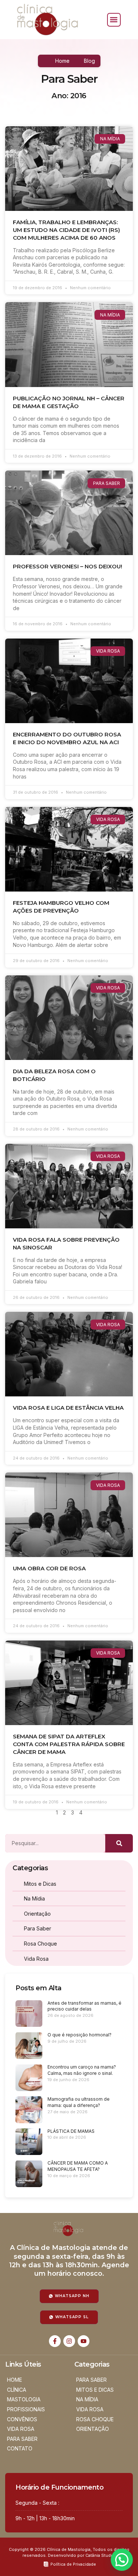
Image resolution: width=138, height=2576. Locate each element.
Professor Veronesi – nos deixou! (68, 566)
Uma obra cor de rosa (49, 1568)
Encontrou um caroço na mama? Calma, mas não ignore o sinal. (82, 2070)
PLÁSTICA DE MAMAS (71, 2131)
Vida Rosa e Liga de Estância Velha (68, 1408)
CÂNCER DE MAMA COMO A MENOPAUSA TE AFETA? (78, 2166)
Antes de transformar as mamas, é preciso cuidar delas (84, 2006)
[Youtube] (84, 2341)
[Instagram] (69, 2341)
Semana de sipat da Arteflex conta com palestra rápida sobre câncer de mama (69, 1744)
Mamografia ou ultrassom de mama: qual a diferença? (79, 2102)
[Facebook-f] (55, 2341)
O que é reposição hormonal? (79, 2035)
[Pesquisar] (119, 1843)
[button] (114, 20)
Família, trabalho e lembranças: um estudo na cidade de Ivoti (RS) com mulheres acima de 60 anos (66, 230)
